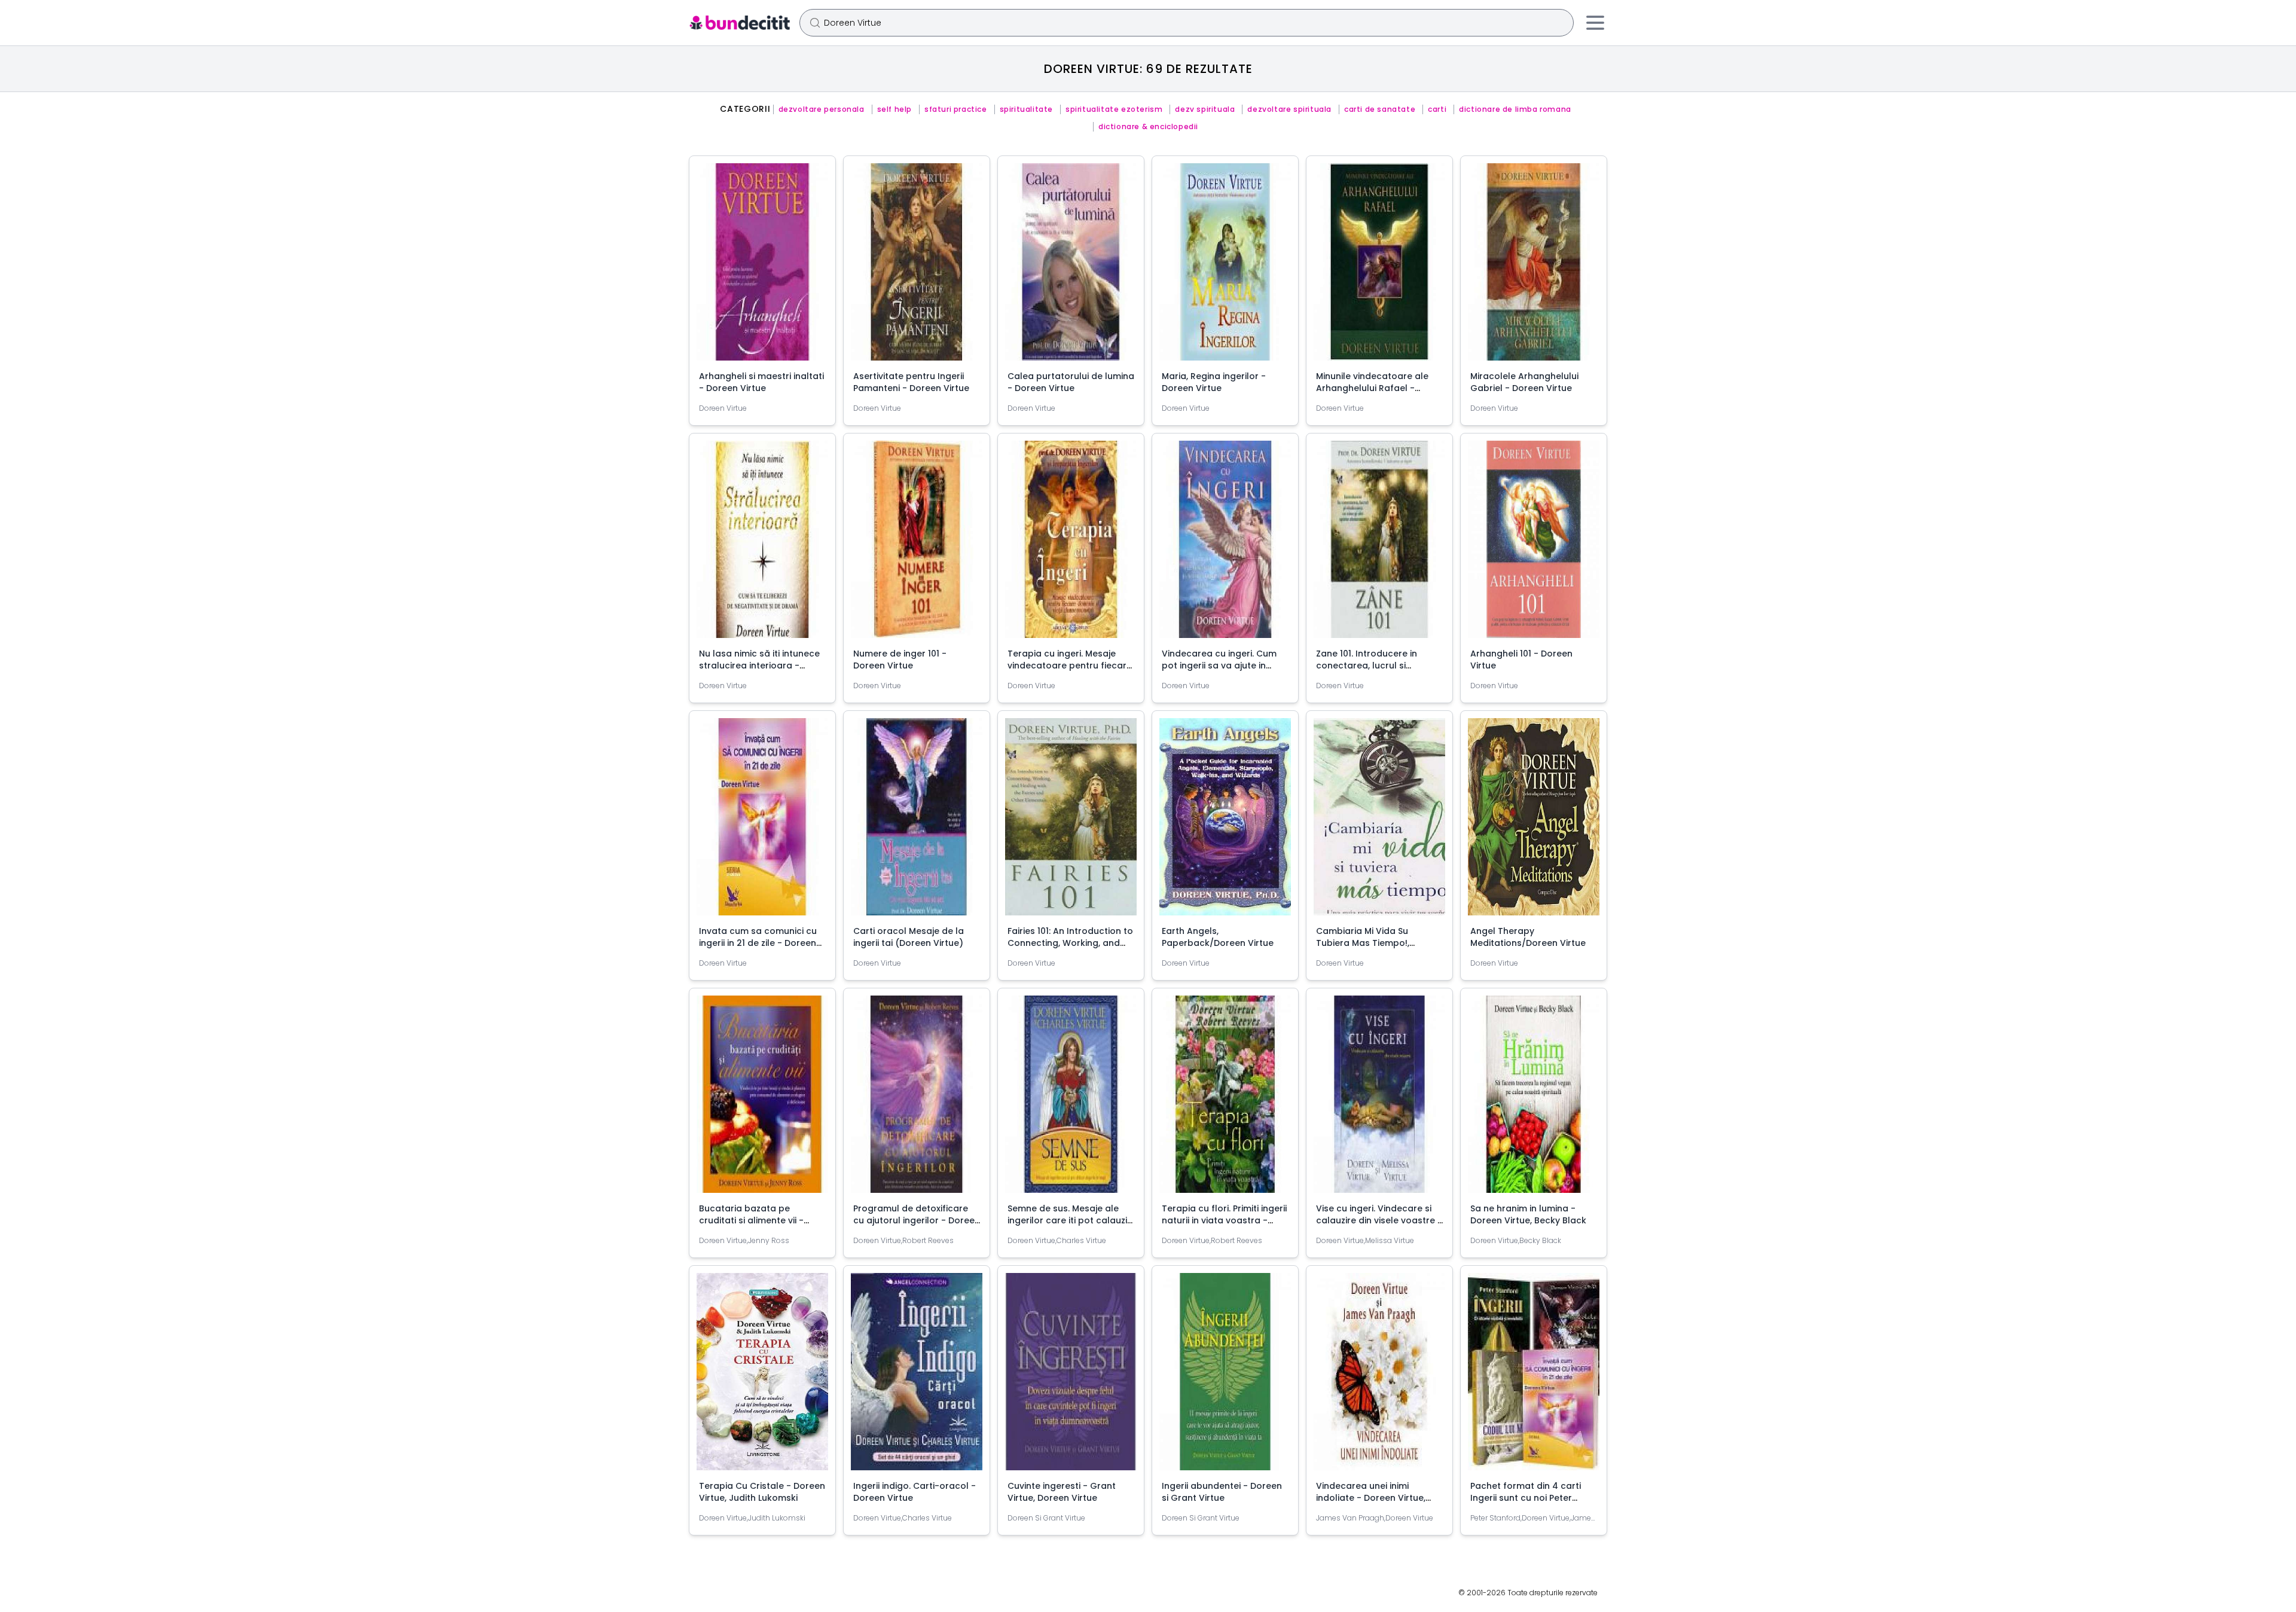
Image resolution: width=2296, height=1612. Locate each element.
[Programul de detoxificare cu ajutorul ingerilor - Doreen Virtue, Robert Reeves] (917, 1099)
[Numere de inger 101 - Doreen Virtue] (917, 544)
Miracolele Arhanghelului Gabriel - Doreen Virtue (1524, 382)
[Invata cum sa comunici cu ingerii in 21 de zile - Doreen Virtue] (762, 822)
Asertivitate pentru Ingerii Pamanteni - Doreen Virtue (911, 382)
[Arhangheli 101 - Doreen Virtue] (1534, 544)
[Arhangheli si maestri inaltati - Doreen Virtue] (762, 267)
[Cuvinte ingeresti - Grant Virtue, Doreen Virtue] (1071, 1376)
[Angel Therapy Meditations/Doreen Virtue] (1534, 822)
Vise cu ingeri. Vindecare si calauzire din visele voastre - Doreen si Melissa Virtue (1379, 1220)
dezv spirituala (1205, 109)
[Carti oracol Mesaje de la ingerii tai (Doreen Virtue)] (917, 822)
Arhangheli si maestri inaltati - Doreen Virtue (761, 382)
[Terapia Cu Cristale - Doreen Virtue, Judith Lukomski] (762, 1376)
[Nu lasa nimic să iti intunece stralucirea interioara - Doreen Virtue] (762, 544)
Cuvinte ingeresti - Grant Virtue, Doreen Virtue (1062, 1492)
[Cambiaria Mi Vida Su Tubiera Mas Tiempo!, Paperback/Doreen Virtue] (1379, 822)
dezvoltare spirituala (1289, 109)
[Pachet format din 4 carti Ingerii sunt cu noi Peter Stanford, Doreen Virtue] (1534, 1376)
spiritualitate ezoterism (1114, 109)
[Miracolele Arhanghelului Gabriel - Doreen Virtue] (1534, 267)
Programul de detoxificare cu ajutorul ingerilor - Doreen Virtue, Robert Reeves (917, 1220)
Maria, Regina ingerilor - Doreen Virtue (1214, 382)
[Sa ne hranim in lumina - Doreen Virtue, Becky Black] (1534, 1099)
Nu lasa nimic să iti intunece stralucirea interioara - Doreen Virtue (759, 665)
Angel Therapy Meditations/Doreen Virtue (1528, 937)
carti (1437, 109)
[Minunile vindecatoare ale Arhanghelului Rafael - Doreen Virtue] (1379, 267)
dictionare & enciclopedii (1148, 127)
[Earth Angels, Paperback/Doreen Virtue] (1225, 822)
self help (894, 109)
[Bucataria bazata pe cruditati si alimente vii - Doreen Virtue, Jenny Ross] (762, 1099)
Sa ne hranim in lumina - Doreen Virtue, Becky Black (1528, 1214)
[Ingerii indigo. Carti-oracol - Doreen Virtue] (917, 1376)
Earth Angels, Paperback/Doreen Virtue (1218, 937)
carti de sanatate (1380, 109)
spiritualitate (1026, 109)
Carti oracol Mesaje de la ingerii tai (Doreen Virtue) (909, 937)
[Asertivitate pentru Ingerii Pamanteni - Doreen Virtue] (917, 267)
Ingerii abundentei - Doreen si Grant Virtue (1222, 1492)
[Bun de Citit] (739, 23)
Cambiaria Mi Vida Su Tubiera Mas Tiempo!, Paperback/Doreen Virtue (1372, 943)
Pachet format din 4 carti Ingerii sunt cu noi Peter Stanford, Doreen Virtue (1526, 1498)
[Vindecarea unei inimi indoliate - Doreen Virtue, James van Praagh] (1379, 1376)
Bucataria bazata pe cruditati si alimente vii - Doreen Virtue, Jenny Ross (755, 1220)
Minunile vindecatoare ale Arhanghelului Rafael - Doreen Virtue (1372, 388)
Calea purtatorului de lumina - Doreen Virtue (1071, 382)
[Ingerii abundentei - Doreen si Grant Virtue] (1225, 1376)
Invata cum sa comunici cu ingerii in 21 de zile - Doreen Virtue (758, 943)
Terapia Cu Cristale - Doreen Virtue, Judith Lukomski (762, 1492)
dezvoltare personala (822, 109)
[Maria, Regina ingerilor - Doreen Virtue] (1225, 267)
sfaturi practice (956, 109)
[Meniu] (1595, 23)
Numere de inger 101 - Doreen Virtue (900, 660)
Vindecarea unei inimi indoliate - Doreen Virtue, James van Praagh (1371, 1498)
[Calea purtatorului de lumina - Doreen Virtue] (1071, 267)
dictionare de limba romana (1515, 109)
